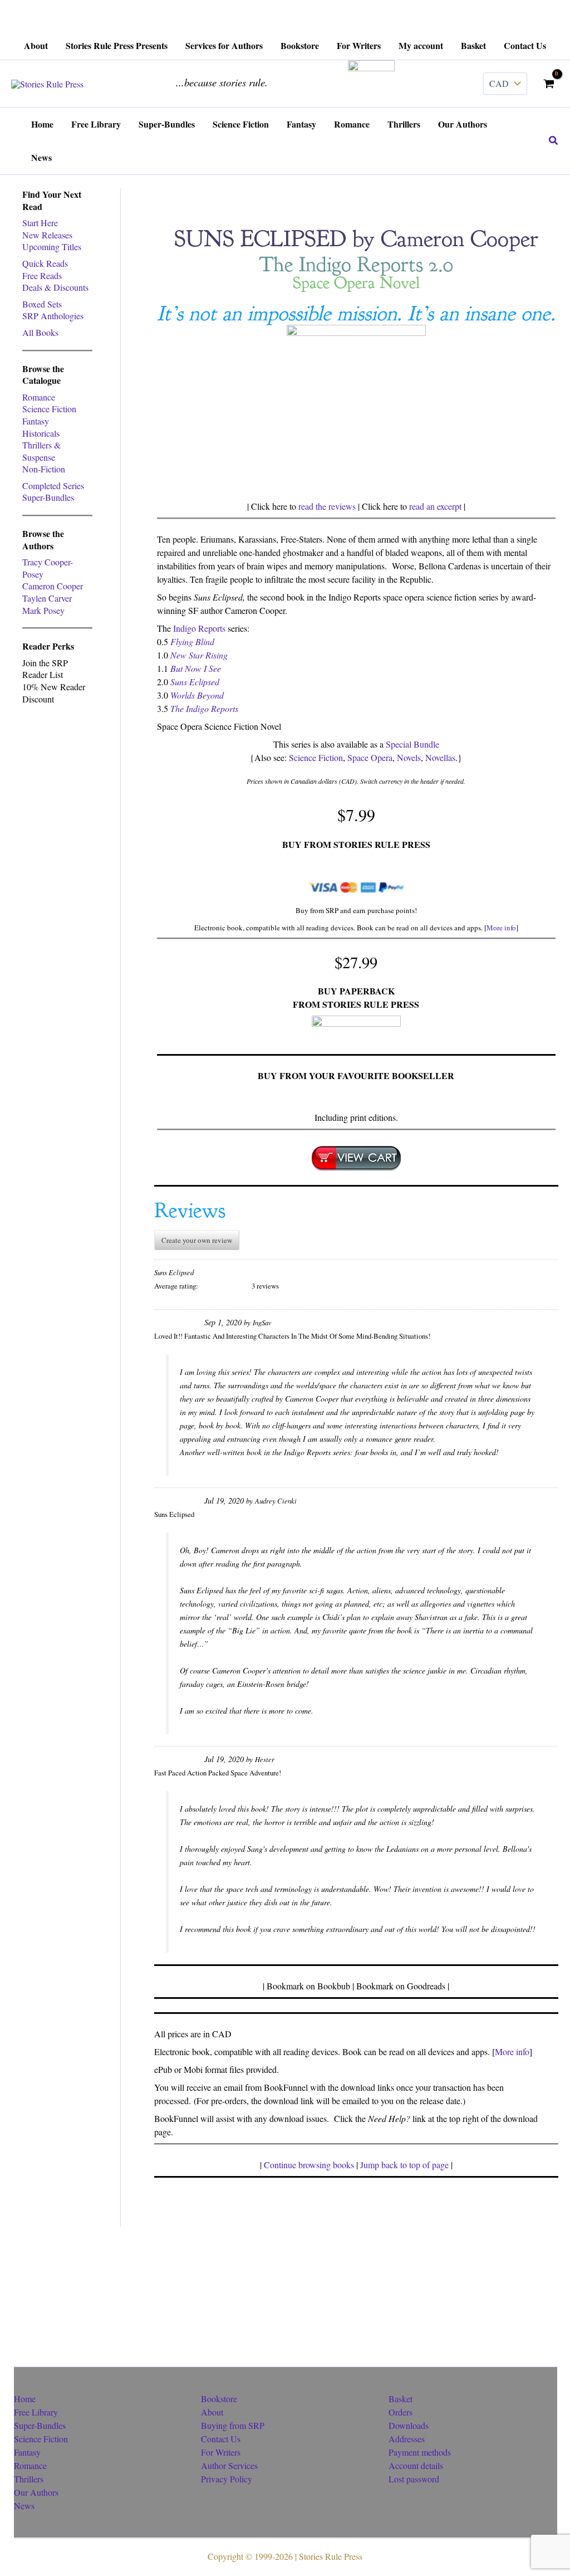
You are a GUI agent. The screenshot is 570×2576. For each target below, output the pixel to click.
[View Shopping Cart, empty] (549, 84)
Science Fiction (49, 409)
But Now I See (196, 668)
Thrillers (29, 2479)
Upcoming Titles (52, 247)
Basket (401, 2399)
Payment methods (420, 2452)
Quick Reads (45, 263)
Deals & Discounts (55, 287)
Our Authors (36, 2492)
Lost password (414, 2479)
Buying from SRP (233, 2425)
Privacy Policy (227, 2479)
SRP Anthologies (53, 316)
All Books (40, 332)
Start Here (40, 223)
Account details (416, 2465)
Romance (39, 397)
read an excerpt (435, 506)
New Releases (47, 235)
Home (25, 2399)
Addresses (407, 2439)
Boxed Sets (42, 304)
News (24, 2506)
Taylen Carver (47, 598)
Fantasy (36, 421)
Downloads (409, 2425)
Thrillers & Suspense (41, 451)
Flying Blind (192, 641)
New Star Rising (199, 655)
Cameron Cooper (53, 586)
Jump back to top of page (404, 2165)
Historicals (41, 433)
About (212, 2412)
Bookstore (219, 2399)
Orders (401, 2412)
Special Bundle (412, 744)
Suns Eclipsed (195, 682)
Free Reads (42, 275)
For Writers (221, 2452)
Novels (409, 757)
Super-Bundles (48, 497)
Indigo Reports (199, 628)
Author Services (229, 2465)
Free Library (36, 2412)
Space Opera (370, 757)
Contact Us (221, 2439)
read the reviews (327, 506)
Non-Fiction (44, 469)
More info (501, 928)
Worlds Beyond (197, 695)
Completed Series (53, 486)
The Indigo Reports (204, 708)
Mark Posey (43, 610)
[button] (554, 141)
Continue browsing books (309, 2165)
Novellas (440, 757)
